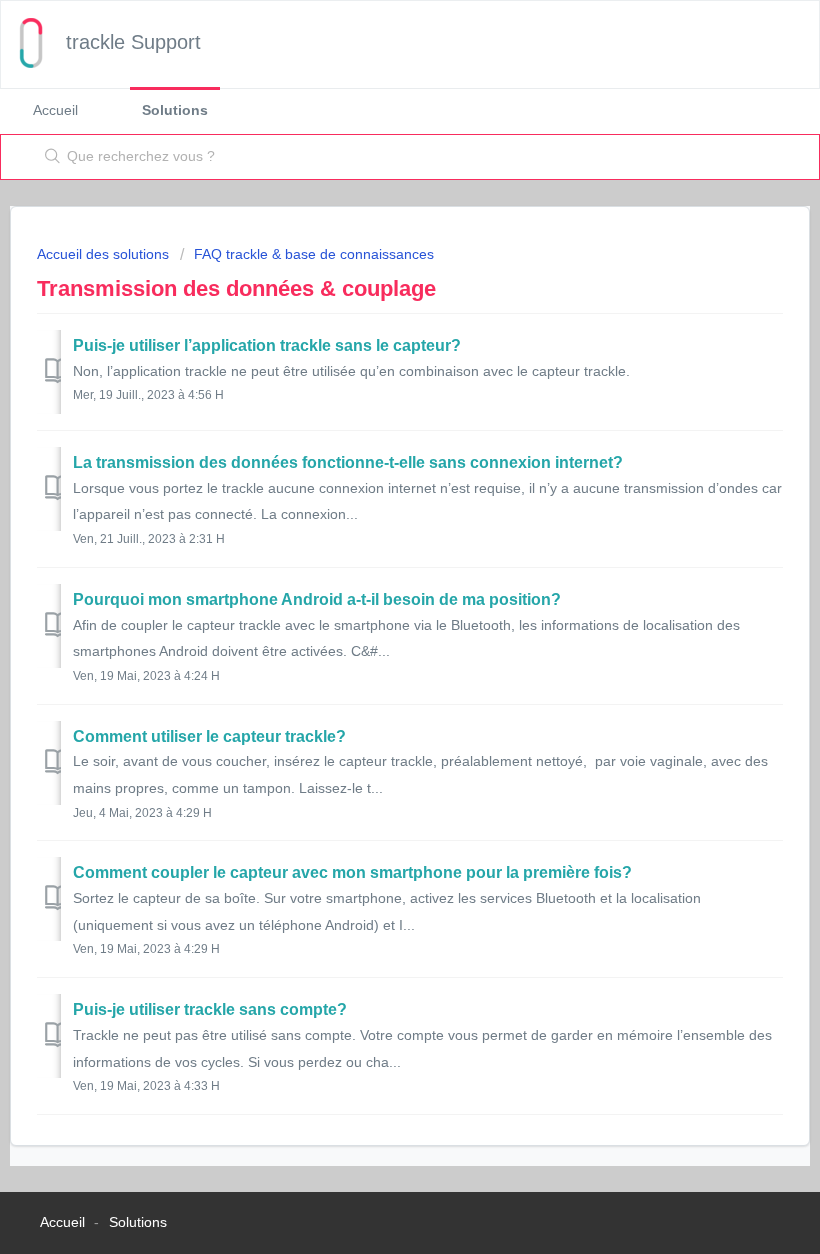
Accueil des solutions (105, 254)
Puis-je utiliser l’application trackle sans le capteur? (267, 345)
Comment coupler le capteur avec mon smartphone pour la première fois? (352, 872)
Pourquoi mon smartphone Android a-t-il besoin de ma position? (317, 599)
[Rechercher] (48, 157)
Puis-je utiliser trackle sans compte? (210, 1009)
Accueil (55, 110)
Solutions (175, 110)
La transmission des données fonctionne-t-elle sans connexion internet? (348, 462)
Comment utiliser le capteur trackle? (209, 736)
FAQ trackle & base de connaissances (314, 254)
